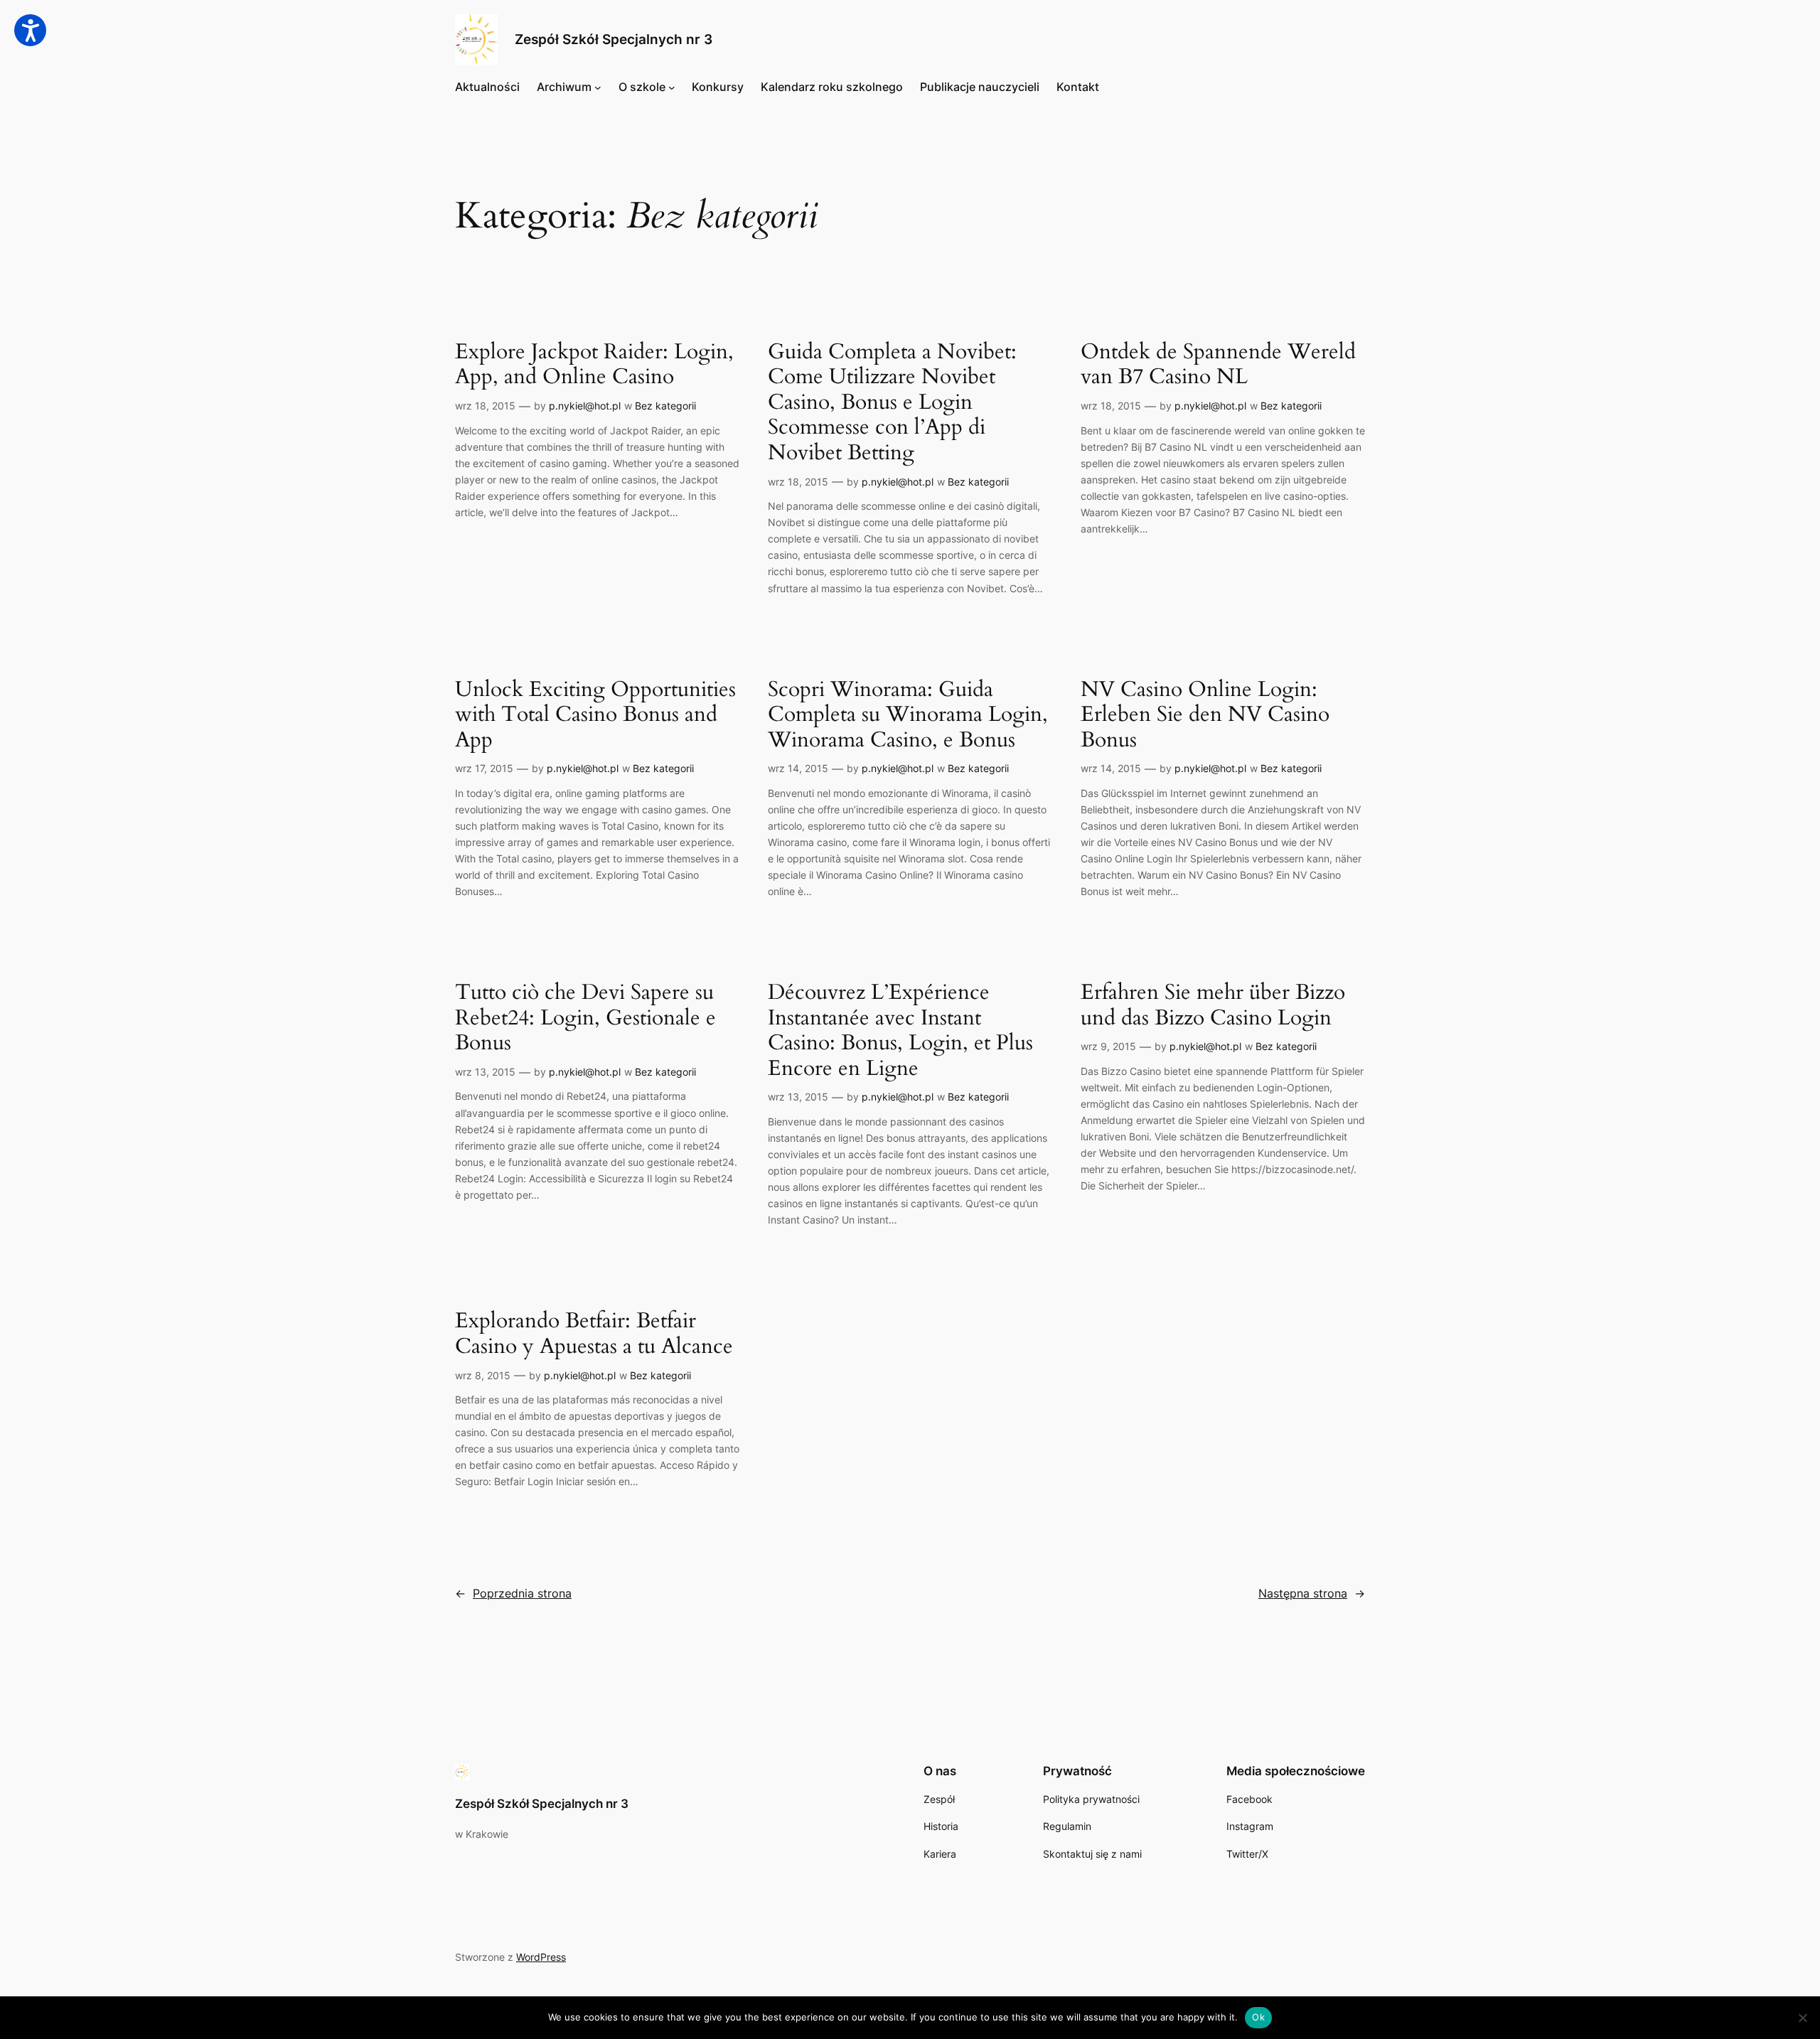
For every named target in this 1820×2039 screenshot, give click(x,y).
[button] (30, 30)
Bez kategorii (665, 406)
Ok (1258, 2017)
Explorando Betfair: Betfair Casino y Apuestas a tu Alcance (594, 1334)
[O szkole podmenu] (672, 87)
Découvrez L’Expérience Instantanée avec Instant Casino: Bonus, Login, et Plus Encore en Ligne (900, 1031)
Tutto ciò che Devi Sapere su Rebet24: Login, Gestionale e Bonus (585, 1018)
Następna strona (1312, 1593)
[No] (1802, 2018)
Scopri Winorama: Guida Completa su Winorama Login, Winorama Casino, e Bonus (908, 716)
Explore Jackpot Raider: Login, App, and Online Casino (594, 365)
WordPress (541, 1957)
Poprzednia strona (513, 1593)
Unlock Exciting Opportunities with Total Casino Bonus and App (595, 716)
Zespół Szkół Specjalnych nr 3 (614, 39)
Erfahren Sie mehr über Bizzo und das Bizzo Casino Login (1213, 1006)
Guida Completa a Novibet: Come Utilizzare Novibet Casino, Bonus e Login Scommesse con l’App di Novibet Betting (892, 403)
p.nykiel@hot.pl (585, 406)
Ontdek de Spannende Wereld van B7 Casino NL (1218, 365)
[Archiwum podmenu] (598, 87)
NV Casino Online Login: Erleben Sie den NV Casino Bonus (1205, 716)
